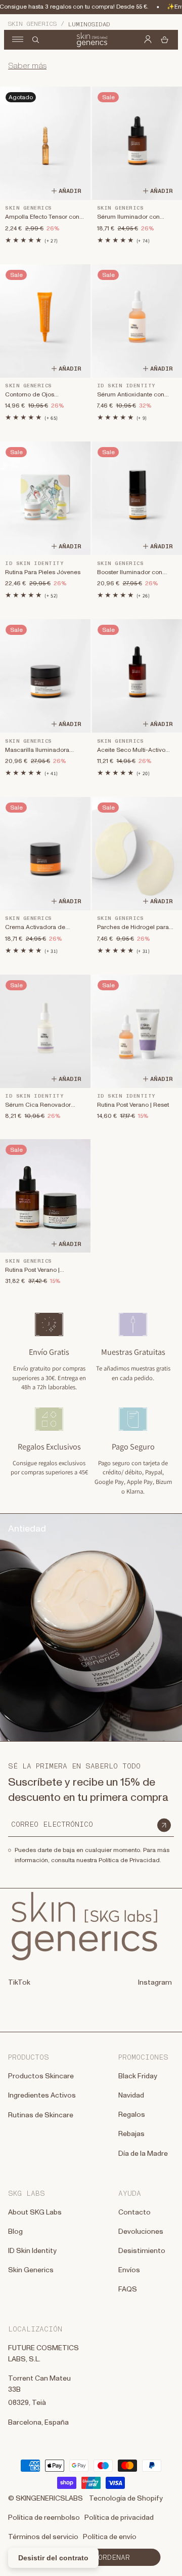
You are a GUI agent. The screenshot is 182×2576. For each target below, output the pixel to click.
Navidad (131, 2096)
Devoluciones (141, 2232)
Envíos (129, 2270)
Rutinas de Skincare (41, 2115)
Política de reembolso (44, 2518)
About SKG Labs (35, 2212)
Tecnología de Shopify (126, 2499)
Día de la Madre (143, 2154)
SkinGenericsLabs (49, 2499)
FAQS (128, 2289)
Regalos (132, 2115)
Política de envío (110, 2537)
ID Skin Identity (32, 2251)
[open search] (36, 40)
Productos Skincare (41, 2076)
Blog (15, 2232)
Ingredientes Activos (42, 2096)
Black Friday (138, 2076)
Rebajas (131, 2134)
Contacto (134, 2212)
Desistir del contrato (53, 2558)
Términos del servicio (43, 2537)
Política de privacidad (119, 2518)
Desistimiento (142, 2251)
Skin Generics (32, 24)
